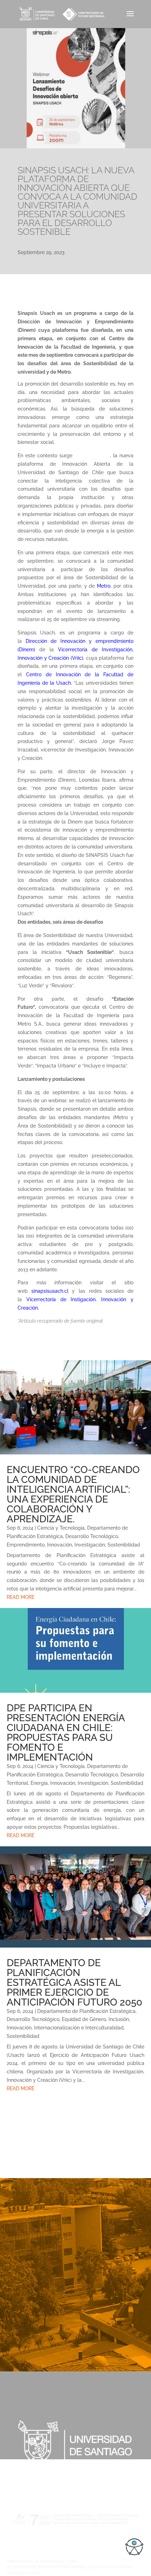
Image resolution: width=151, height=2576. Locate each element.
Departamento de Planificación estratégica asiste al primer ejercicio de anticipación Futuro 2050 (74, 1983)
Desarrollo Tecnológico (92, 1536)
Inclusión (119, 2019)
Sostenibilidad (124, 1545)
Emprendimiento (26, 1545)
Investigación (90, 1545)
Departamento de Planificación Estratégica (86, 2011)
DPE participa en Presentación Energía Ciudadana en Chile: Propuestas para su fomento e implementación (66, 1733)
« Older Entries (17, 2104)
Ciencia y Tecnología (61, 1528)
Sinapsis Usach (92, 456)
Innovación (60, 1545)
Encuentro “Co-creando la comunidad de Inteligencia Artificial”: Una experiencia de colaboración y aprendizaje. (73, 1494)
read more (21, 1597)
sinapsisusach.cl (52, 1291)
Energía (39, 1783)
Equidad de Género (84, 2019)
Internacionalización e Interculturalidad (79, 2028)
